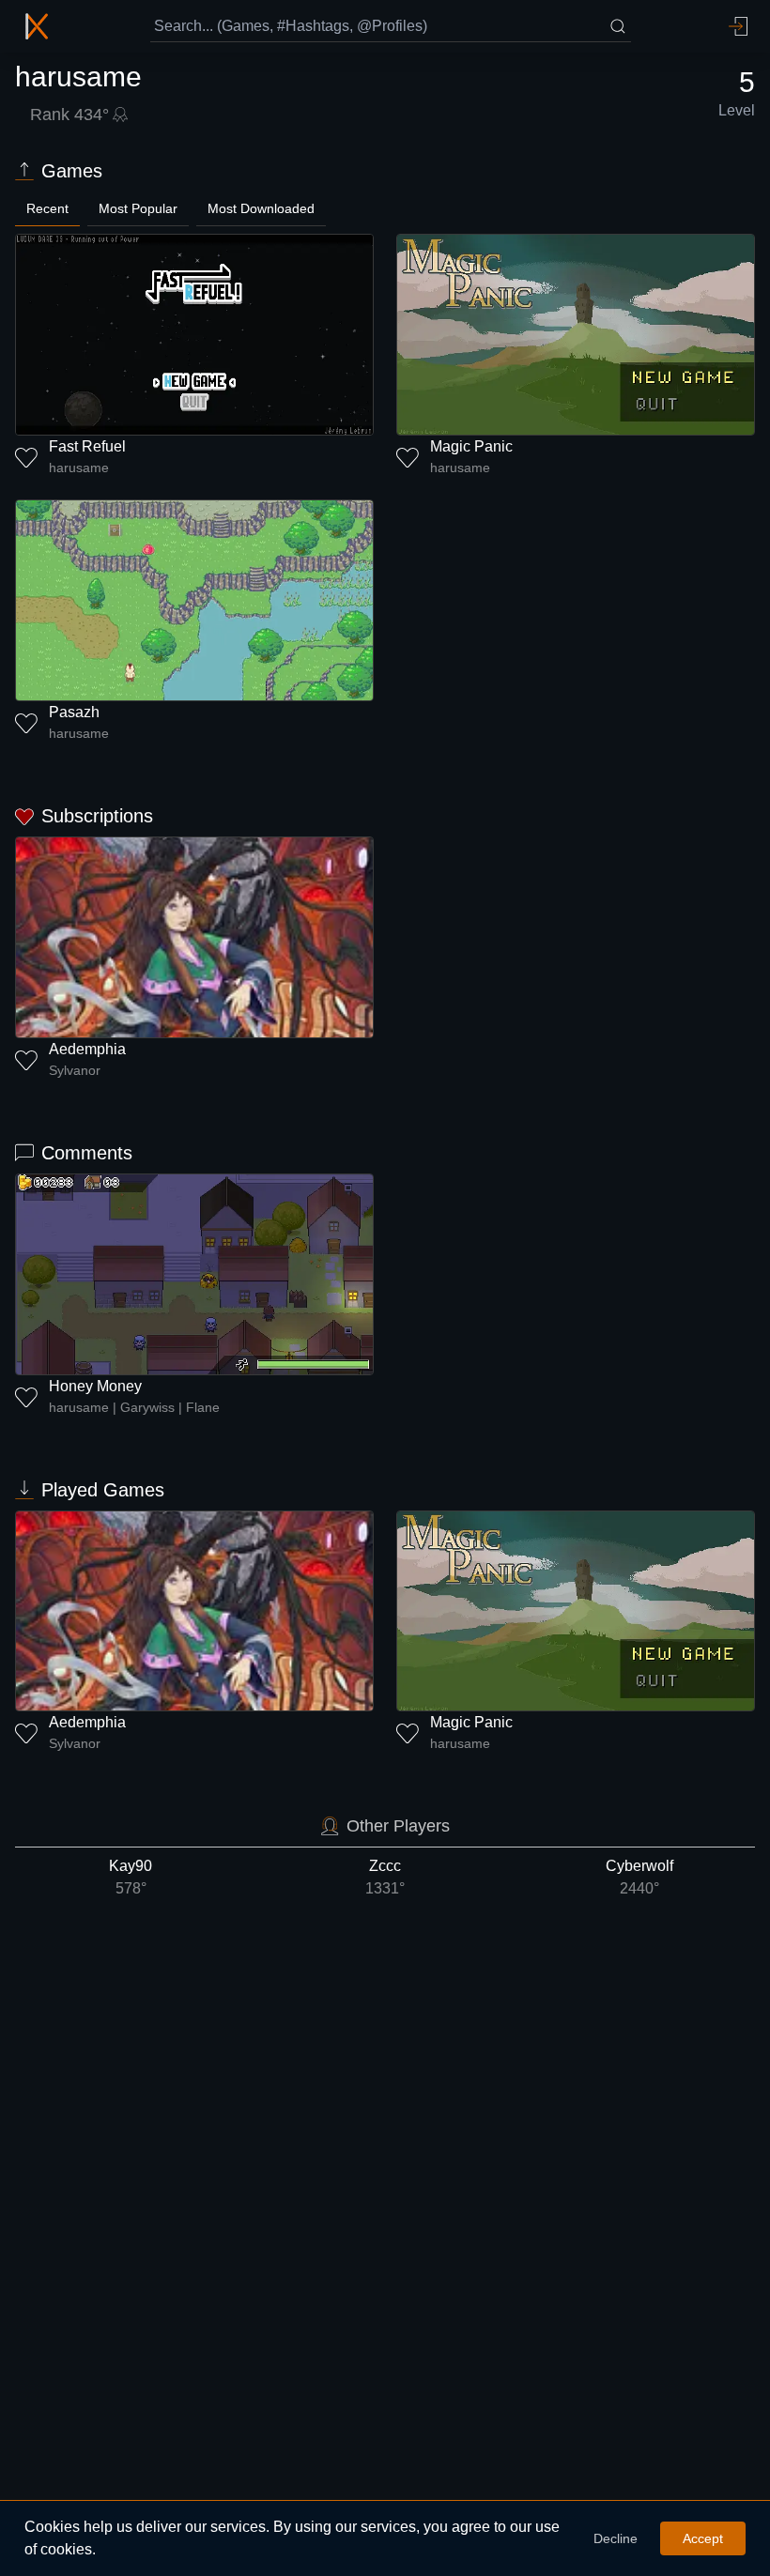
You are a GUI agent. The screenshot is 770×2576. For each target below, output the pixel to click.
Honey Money (95, 1386)
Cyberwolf (639, 1877)
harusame (79, 468)
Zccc (385, 1877)
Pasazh (74, 712)
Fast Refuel (87, 446)
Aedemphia (87, 1049)
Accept (703, 2538)
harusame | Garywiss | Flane (134, 1407)
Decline (616, 2538)
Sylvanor (75, 1070)
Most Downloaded (261, 208)
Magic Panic (471, 446)
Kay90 (131, 1877)
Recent (47, 208)
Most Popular (138, 208)
